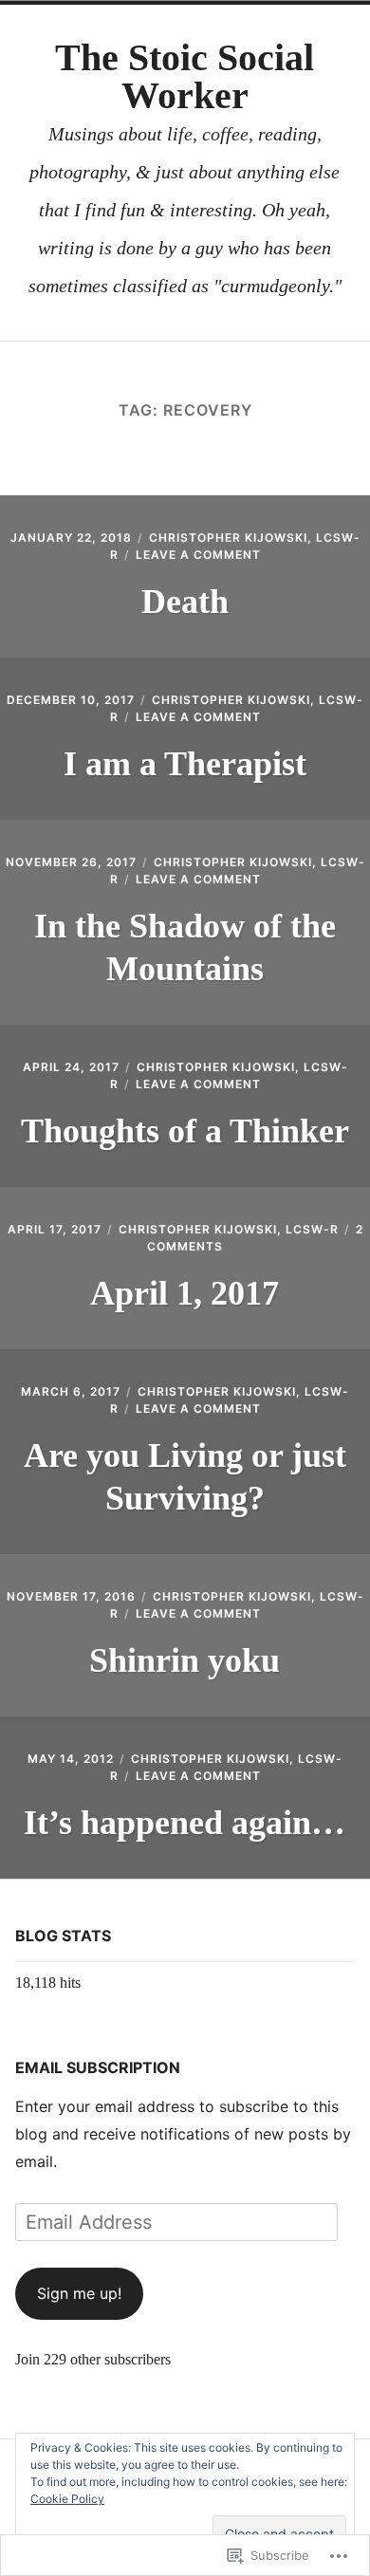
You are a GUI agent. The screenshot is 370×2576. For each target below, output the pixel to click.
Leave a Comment (198, 555)
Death (185, 602)
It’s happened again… (185, 1823)
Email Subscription (98, 2067)
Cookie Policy (67, 2499)
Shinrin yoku (185, 1660)
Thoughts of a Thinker (185, 1131)
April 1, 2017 (185, 1293)
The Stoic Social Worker (185, 76)
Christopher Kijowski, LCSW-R (229, 1229)
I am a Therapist (185, 764)
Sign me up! (79, 2293)
